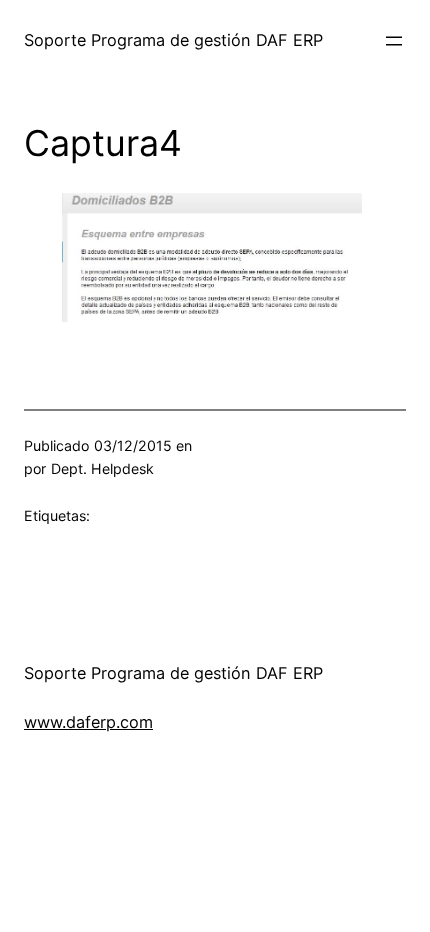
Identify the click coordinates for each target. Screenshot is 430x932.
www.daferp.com (88, 722)
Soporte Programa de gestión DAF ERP (173, 40)
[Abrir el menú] (394, 41)
